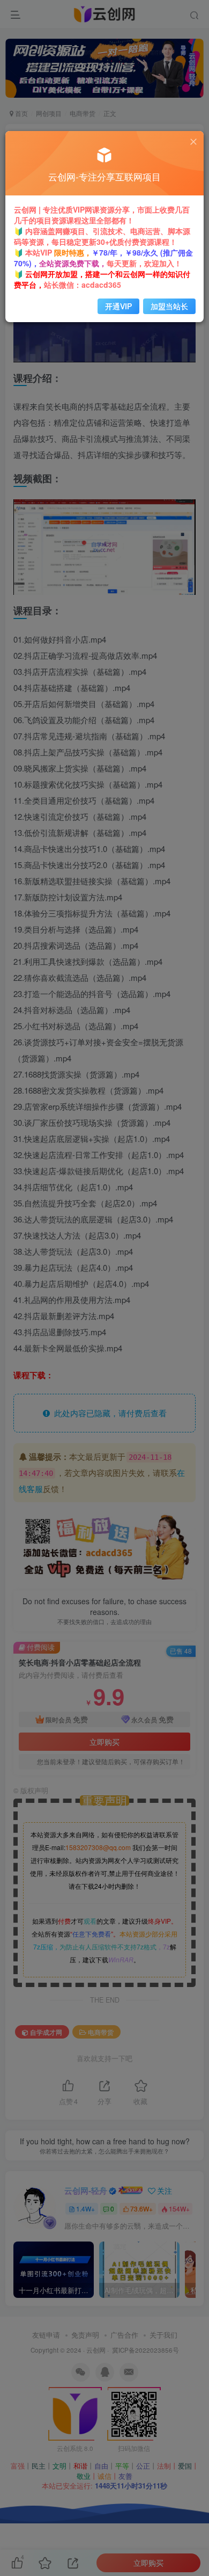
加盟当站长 (169, 306)
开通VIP (118, 306)
